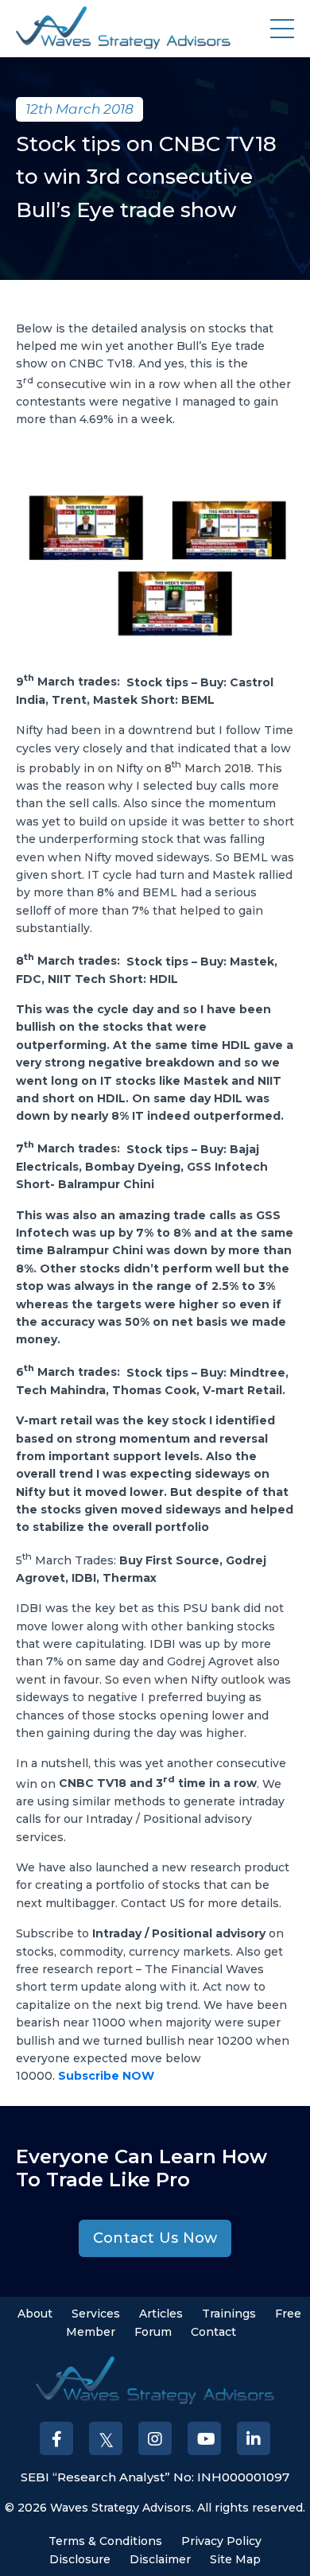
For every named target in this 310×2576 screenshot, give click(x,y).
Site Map (235, 2559)
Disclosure (80, 2559)
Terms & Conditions (105, 2541)
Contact (213, 2332)
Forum (153, 2332)
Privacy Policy (221, 2541)
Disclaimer (160, 2559)
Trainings (229, 2314)
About (35, 2314)
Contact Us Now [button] (155, 2238)
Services (96, 2314)
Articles (161, 2314)
